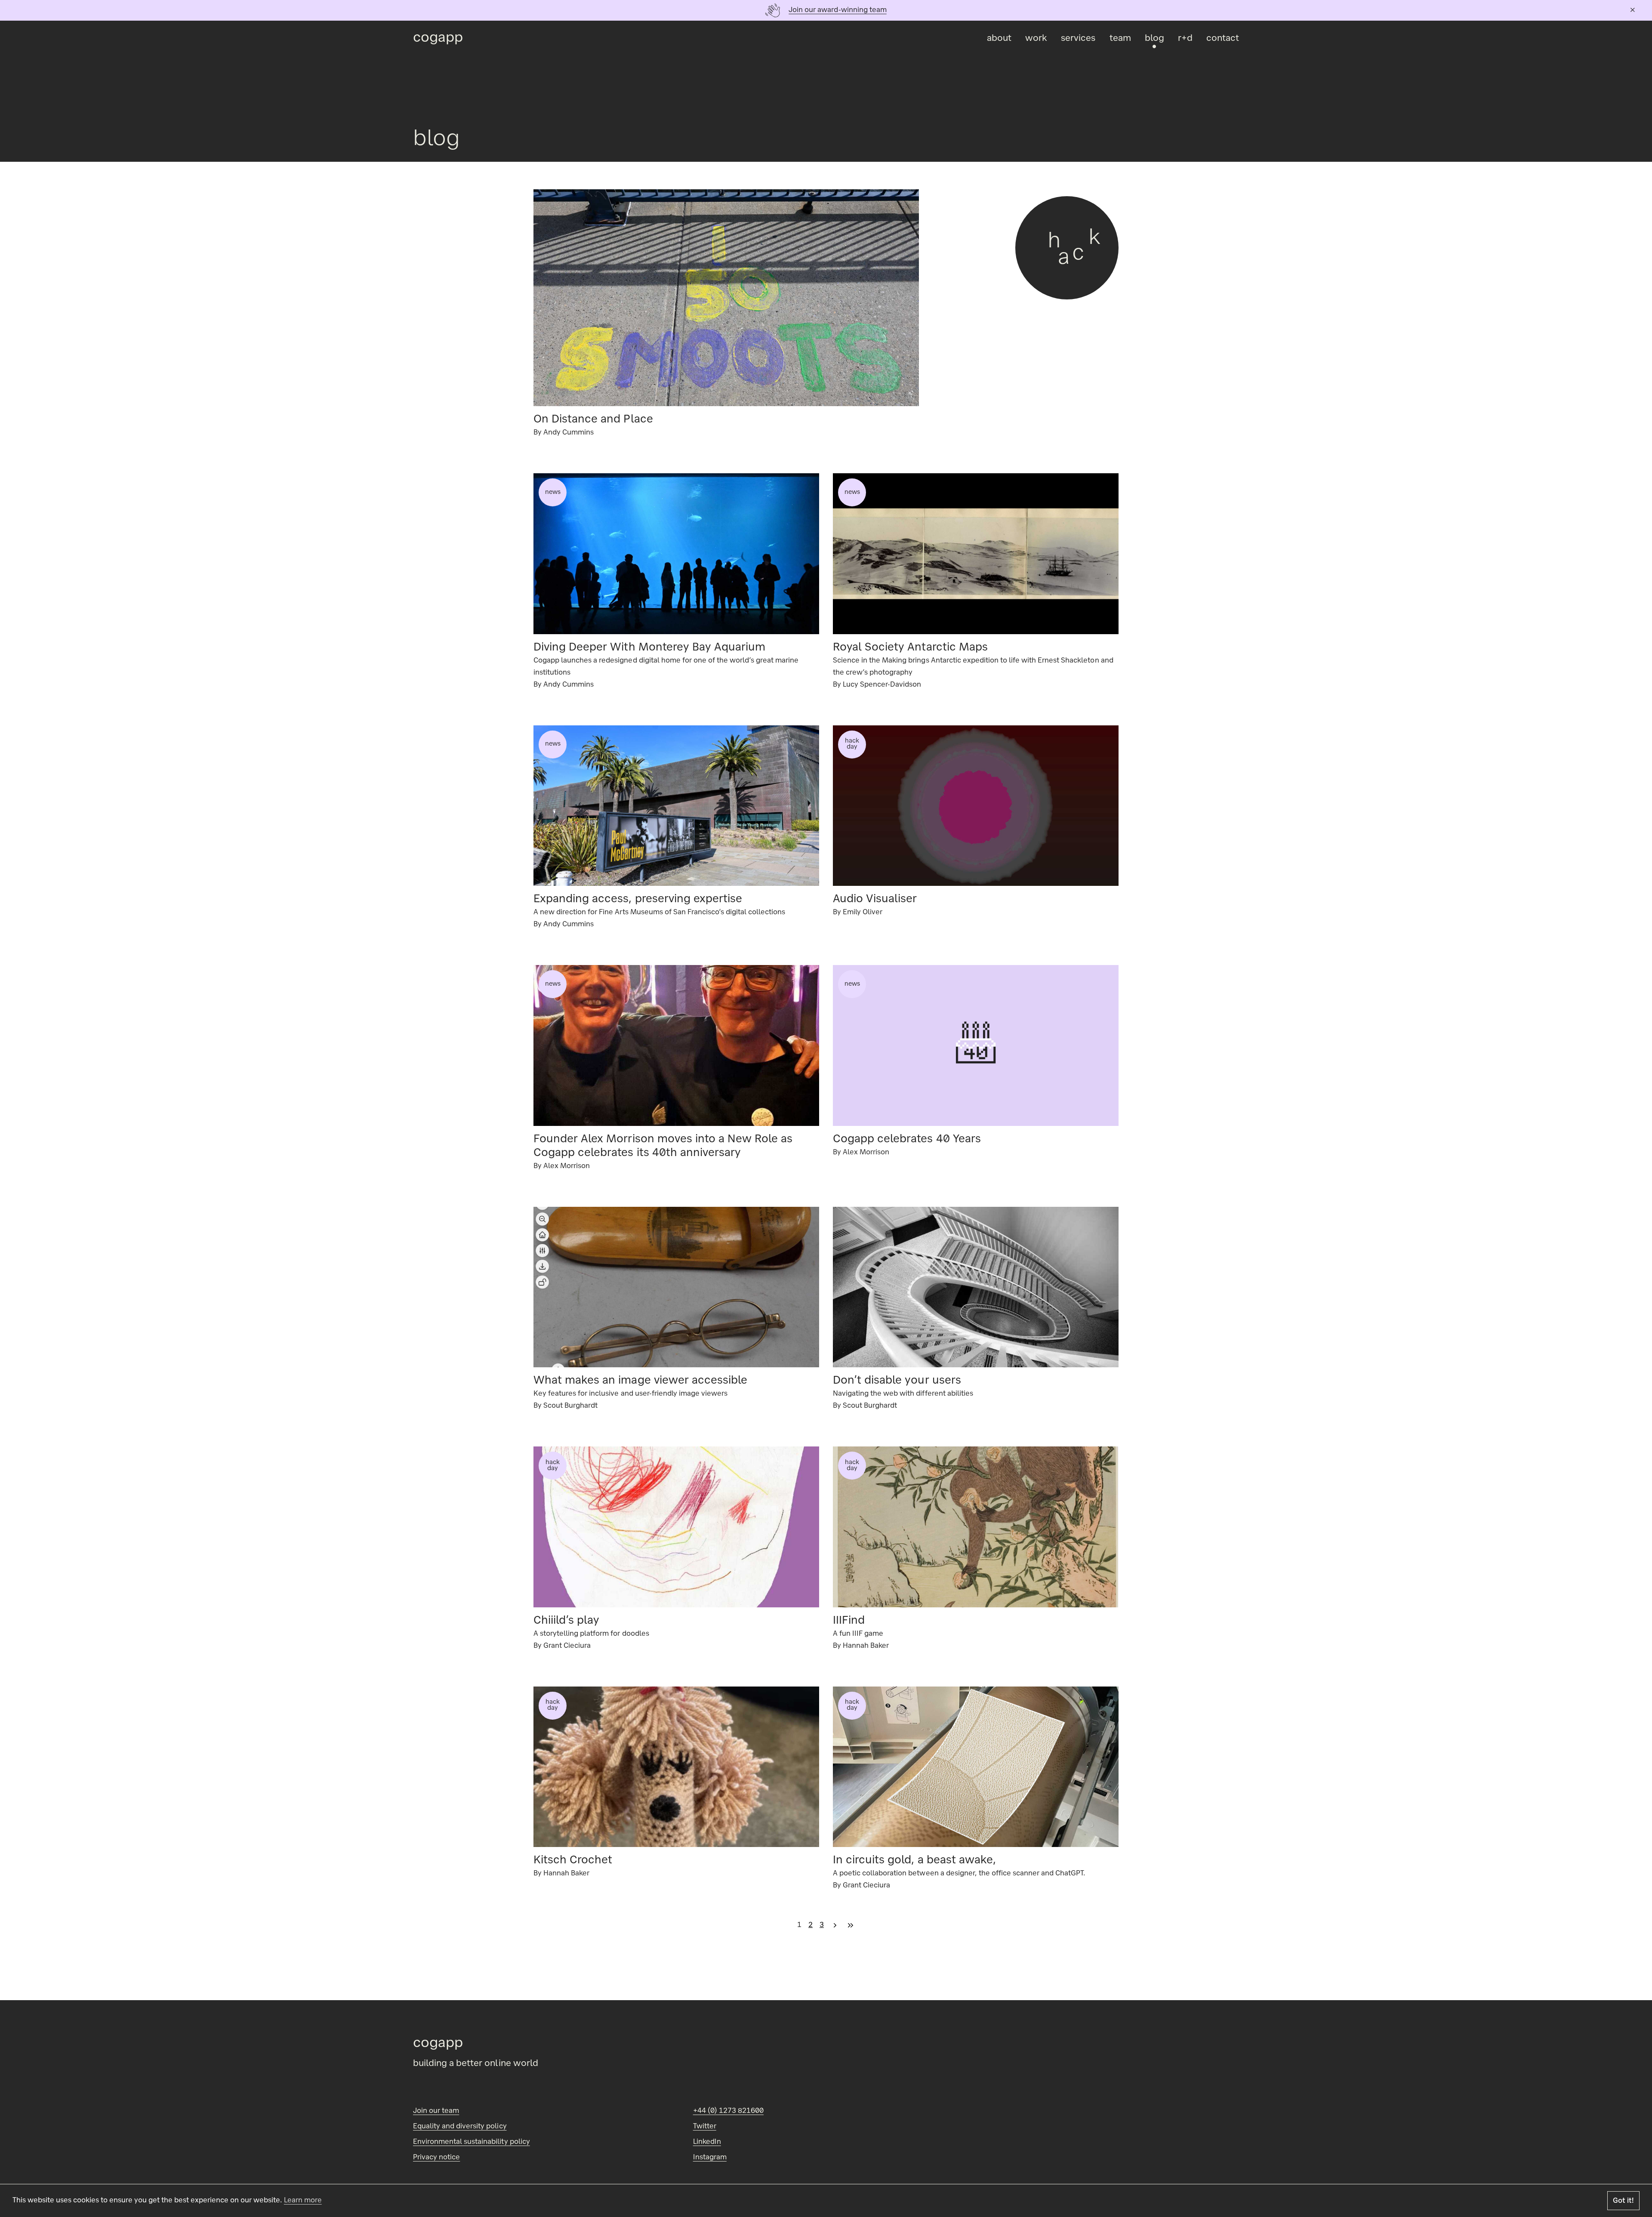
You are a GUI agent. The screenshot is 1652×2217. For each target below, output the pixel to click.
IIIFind (849, 1621)
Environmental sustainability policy (472, 2142)
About (999, 39)
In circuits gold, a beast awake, (914, 1861)
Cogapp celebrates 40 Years (907, 1140)
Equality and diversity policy (460, 2127)
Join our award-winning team (838, 10)
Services (1078, 39)
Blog (1154, 39)
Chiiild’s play (566, 1621)
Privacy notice (436, 2158)
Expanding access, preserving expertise (638, 900)
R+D (1185, 39)
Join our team (436, 2111)
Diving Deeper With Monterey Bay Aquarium (649, 648)
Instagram (710, 2158)
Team (1120, 39)
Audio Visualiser (875, 900)
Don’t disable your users (897, 1381)
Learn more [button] (303, 2201)
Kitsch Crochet (573, 1861)
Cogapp (438, 39)
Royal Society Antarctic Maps (910, 648)
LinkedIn (707, 2142)
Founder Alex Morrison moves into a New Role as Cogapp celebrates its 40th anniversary (663, 1147)
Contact (1223, 39)
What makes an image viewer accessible (640, 1381)
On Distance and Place (593, 420)
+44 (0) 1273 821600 (728, 2111)
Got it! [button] (1623, 2201)
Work (1036, 39)
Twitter (705, 2127)
